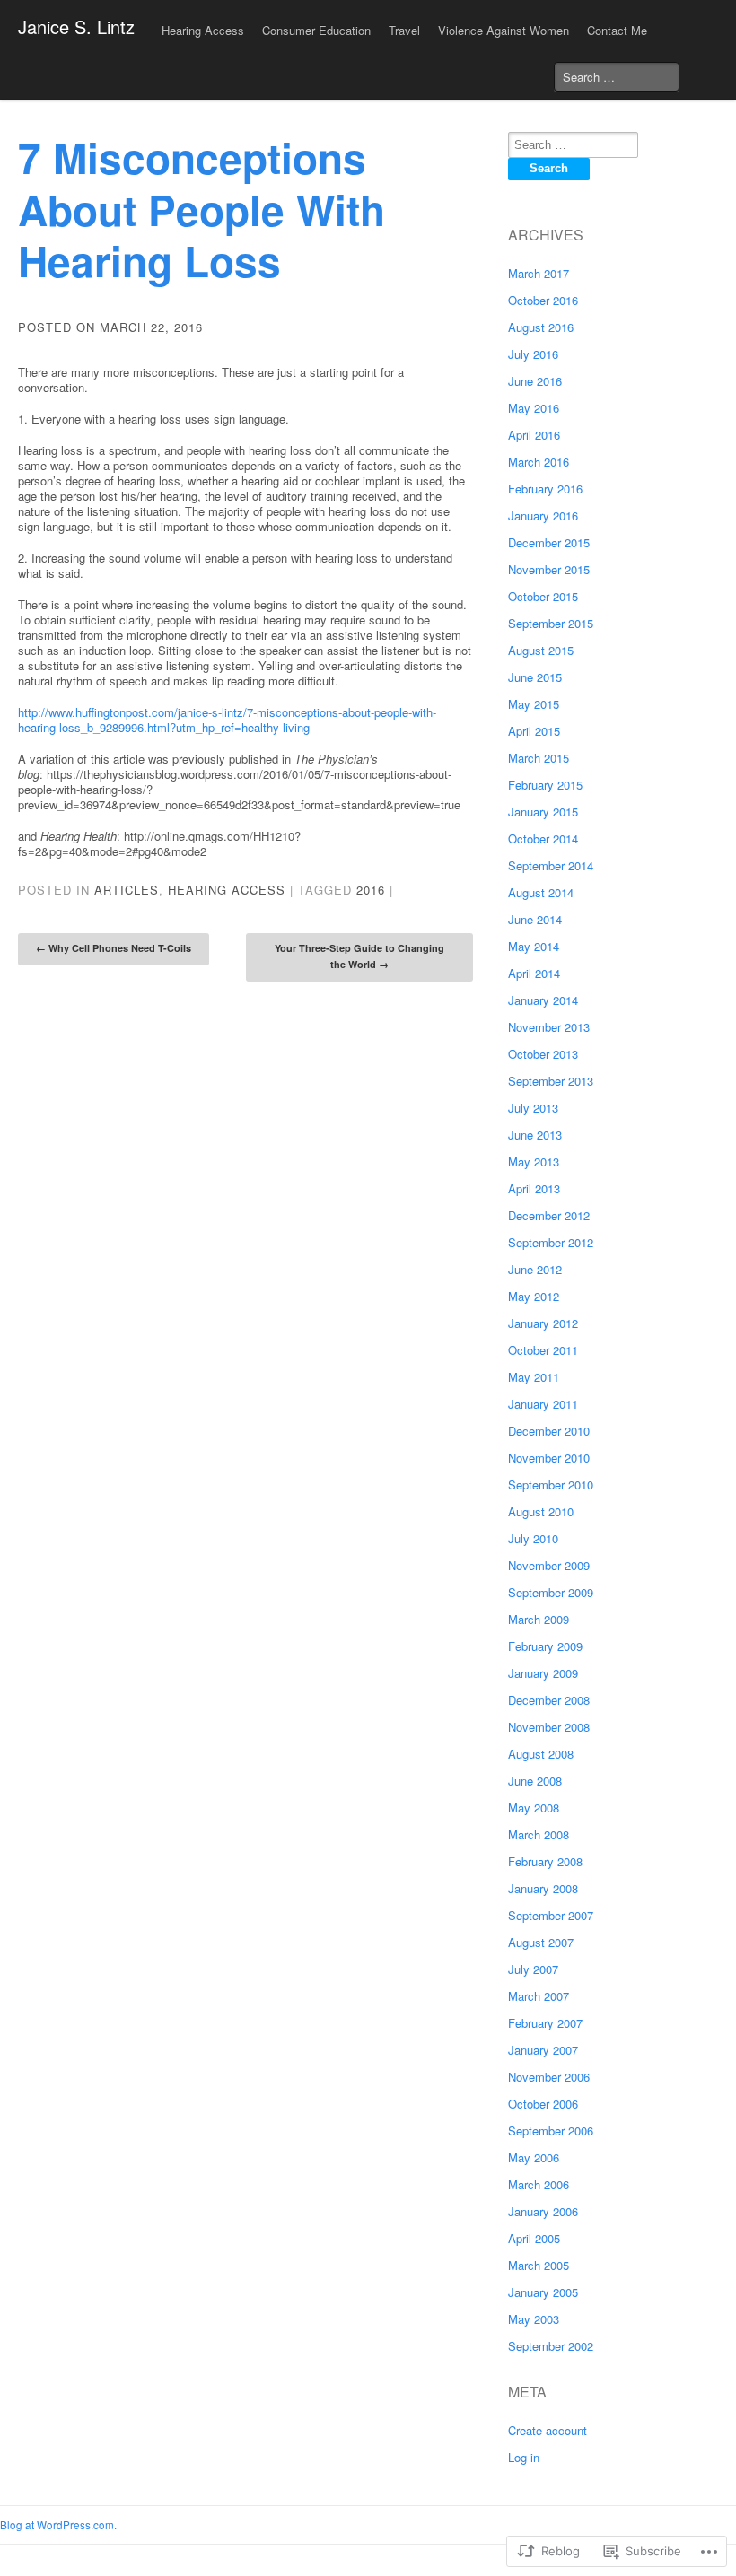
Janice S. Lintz (76, 26)
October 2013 (543, 1054)
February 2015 (545, 785)
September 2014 (551, 865)
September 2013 (551, 1081)
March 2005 (539, 2265)
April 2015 (534, 731)
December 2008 (549, 1700)
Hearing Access (227, 890)
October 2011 (543, 1350)
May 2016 (534, 408)
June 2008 (535, 1781)
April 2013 (534, 1188)
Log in (524, 2457)
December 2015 (549, 542)
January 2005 (543, 2292)
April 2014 (534, 973)
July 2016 (533, 354)
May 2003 (534, 2319)
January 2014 (543, 1000)
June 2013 (535, 1135)
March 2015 (539, 758)
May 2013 (534, 1161)
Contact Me (617, 30)
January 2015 (543, 812)
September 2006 (551, 2131)
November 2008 (549, 1727)
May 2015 (534, 704)
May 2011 (534, 1377)
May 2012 (534, 1296)
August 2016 (541, 327)
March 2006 (539, 2184)
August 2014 (541, 892)
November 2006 (549, 2077)
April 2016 (534, 435)
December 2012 (549, 1215)
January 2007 (543, 2050)
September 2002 (551, 2346)
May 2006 (534, 2157)
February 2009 (545, 1646)
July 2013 (533, 1108)
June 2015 (535, 677)
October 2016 (543, 300)
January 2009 (543, 1673)
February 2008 (545, 1861)
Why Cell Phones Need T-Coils (114, 948)
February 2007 (545, 2023)
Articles (127, 890)
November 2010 (549, 1458)
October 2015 (543, 596)
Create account (548, 2430)
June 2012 (535, 1269)
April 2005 (534, 2238)
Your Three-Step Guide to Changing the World (359, 956)
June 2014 (535, 919)
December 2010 (549, 1431)
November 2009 (549, 1565)
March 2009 (539, 1619)
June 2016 (535, 381)
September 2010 (551, 1484)
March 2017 (539, 273)
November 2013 (549, 1027)
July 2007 (533, 1969)
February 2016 (545, 489)
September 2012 (551, 1242)
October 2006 (543, 2104)
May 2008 (534, 1808)
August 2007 (541, 1942)
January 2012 (543, 1323)
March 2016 (539, 462)
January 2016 (543, 515)
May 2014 (534, 946)
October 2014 (543, 838)
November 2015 (549, 569)
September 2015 (551, 623)
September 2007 (551, 1915)
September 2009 (551, 1592)
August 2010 (541, 1511)
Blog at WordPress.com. (58, 2525)
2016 (371, 890)
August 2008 (541, 1754)
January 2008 (543, 1888)
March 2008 (539, 1834)
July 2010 (533, 1538)
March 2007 (539, 1996)
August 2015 (541, 650)
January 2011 (543, 1404)
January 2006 (543, 2211)
